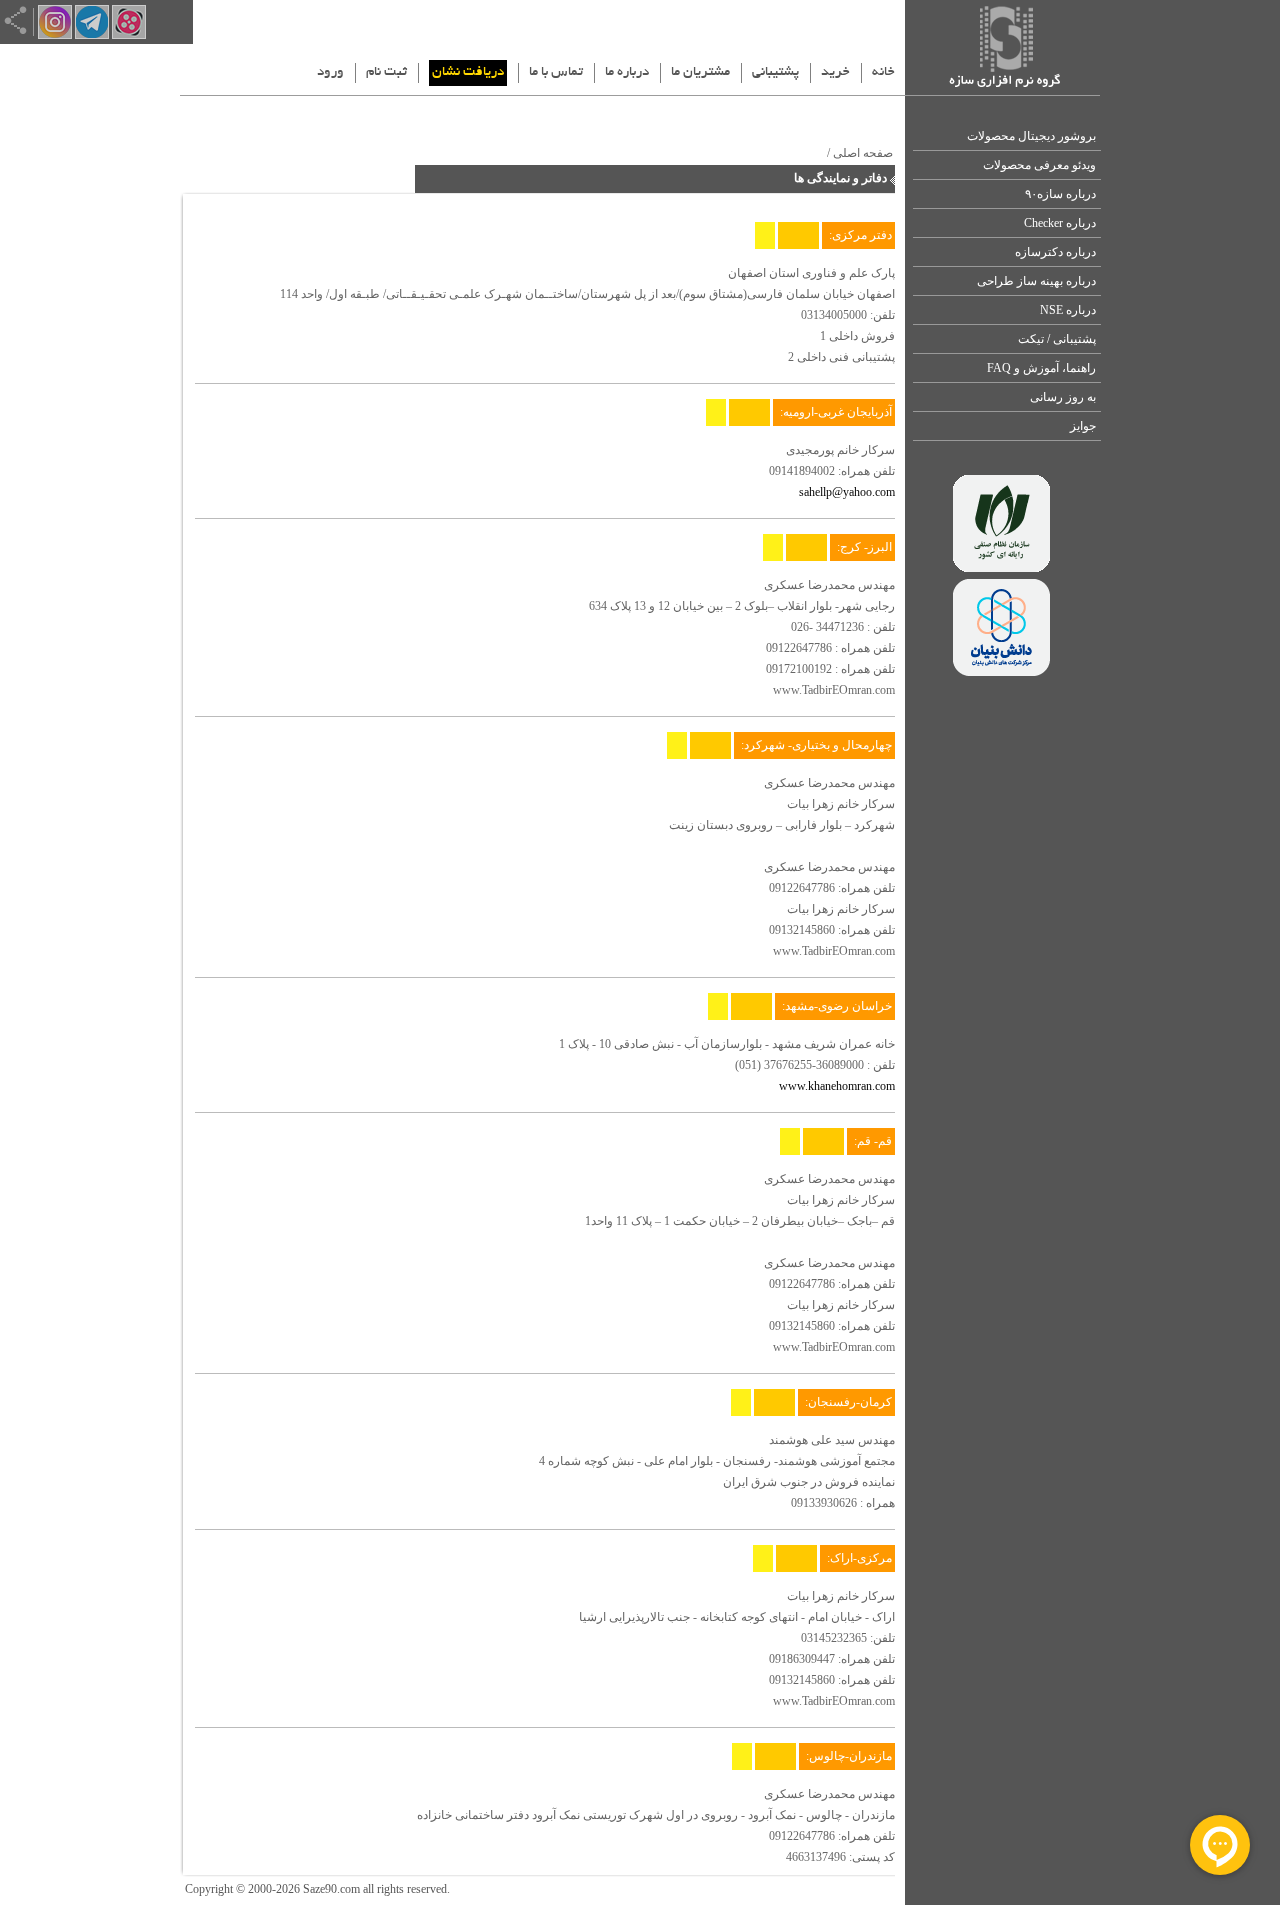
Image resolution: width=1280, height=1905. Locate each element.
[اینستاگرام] (55, 35)
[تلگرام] (92, 35)
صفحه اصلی (863, 153)
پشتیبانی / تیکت (1057, 339)
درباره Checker (1060, 223)
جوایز (1083, 426)
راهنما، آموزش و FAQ (1041, 368)
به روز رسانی (1063, 397)
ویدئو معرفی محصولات (1039, 165)
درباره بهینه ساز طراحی (1036, 281)
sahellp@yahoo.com (847, 492)
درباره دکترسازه (1055, 252)
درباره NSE (1068, 310)
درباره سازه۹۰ (1060, 194)
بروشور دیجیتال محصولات (1031, 136)
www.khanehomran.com (837, 1086)
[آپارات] (129, 35)
